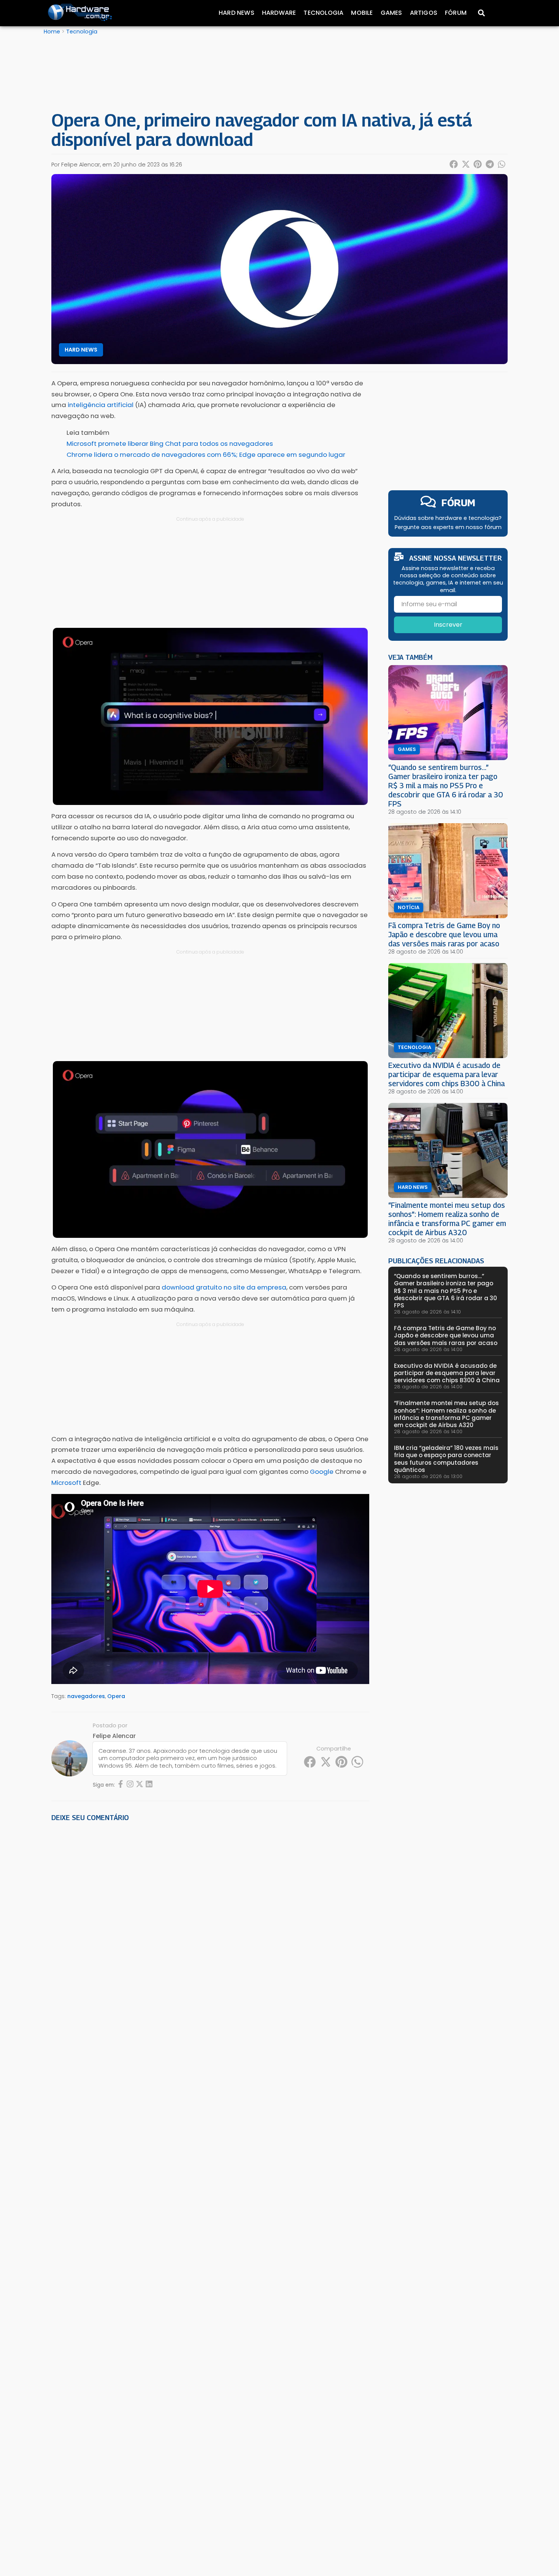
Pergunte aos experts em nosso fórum (448, 527)
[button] (454, 164)
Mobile (362, 13)
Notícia (409, 908)
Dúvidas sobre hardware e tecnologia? (448, 518)
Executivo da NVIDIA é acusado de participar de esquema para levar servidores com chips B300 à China (446, 1074)
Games (391, 13)
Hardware (279, 13)
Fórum (456, 13)
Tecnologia (323, 13)
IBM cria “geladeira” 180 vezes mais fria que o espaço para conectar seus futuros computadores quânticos (446, 1459)
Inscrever (448, 625)
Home (52, 32)
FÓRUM (458, 503)
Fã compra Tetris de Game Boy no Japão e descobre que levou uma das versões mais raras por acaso (444, 934)
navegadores (86, 1696)
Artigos (424, 13)
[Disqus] (210, 1933)
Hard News (237, 13)
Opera (116, 1696)
